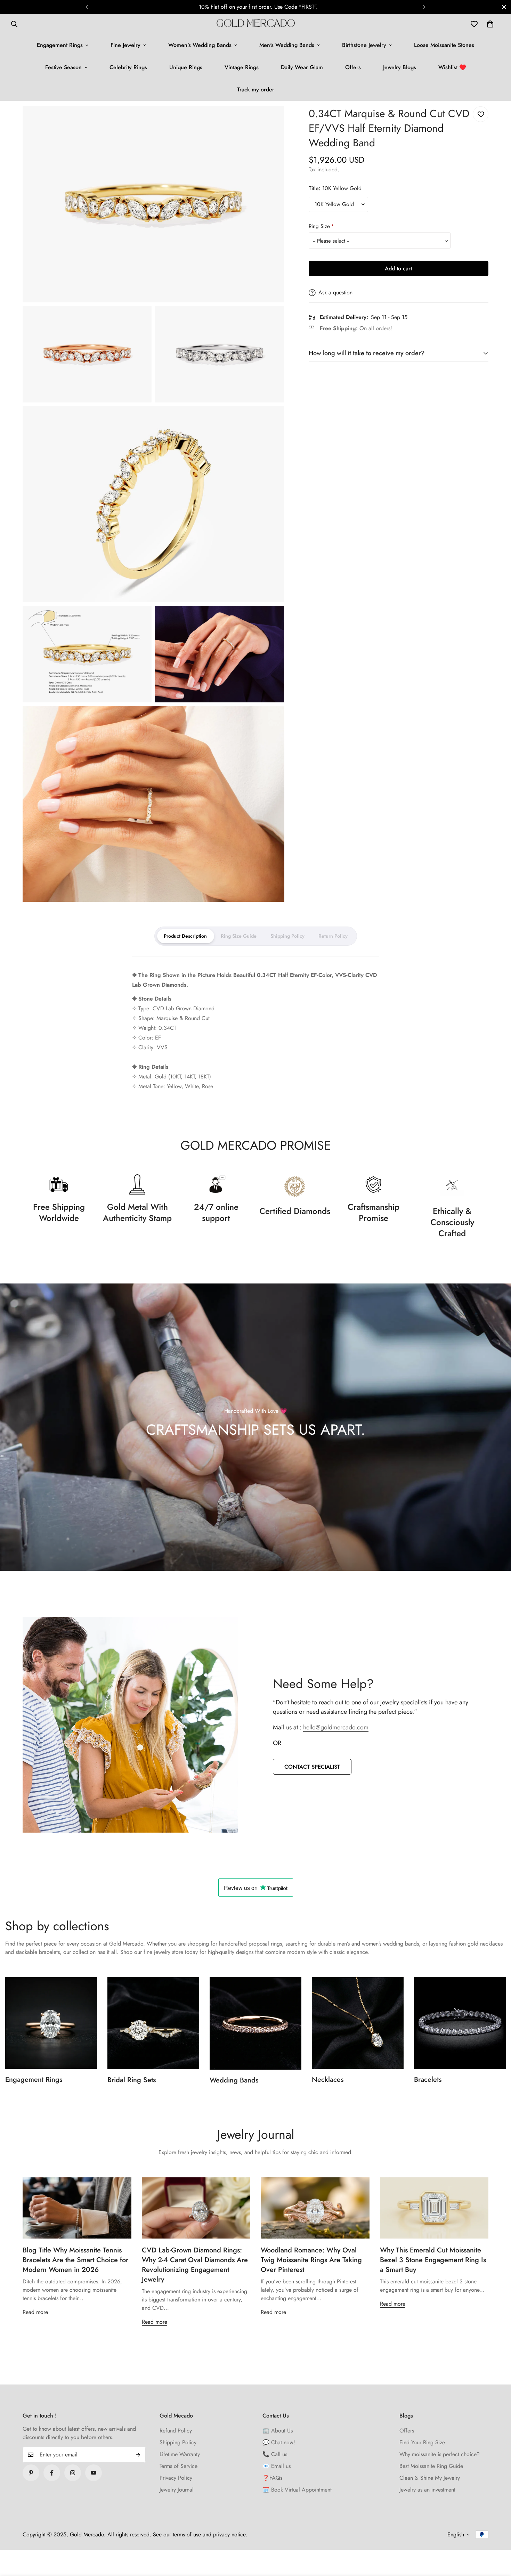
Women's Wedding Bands (200, 45)
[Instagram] (73, 2473)
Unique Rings (186, 67)
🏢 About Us (278, 2431)
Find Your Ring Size (422, 2442)
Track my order (256, 89)
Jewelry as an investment (427, 2490)
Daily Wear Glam (302, 67)
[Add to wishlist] (481, 114)
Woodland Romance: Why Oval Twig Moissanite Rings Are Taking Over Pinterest (311, 2260)
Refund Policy (176, 2431)
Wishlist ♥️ (452, 67)
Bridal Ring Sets (132, 2080)
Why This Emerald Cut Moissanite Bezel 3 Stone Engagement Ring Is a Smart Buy (433, 2260)
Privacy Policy (176, 2478)
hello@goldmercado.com (336, 1727)
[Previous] (87, 7)
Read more (35, 2312)
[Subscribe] (138, 2455)
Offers (353, 67)
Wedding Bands (234, 2080)
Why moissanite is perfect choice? (440, 2454)
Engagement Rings (60, 45)
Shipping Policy (178, 2442)
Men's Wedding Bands (287, 45)
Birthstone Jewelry (364, 45)
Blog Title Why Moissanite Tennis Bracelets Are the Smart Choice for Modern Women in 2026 (75, 2260)
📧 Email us (277, 2466)
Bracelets (428, 2080)
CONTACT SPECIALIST (312, 1767)
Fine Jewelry (125, 45)
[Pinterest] (31, 2473)
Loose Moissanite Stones (444, 45)
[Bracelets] (460, 2023)
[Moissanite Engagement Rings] (51, 2023)
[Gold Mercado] (256, 24)
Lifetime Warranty (180, 2454)
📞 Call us (275, 2454)
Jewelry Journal (177, 2490)
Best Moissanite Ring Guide (431, 2466)
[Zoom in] (271, 121)
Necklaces (328, 2080)
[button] (490, 24)
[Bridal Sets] (153, 2023)
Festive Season (63, 67)
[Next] (424, 7)
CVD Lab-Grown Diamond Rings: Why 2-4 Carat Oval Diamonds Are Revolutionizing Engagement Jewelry (195, 2265)
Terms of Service (179, 2466)
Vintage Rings (242, 67)
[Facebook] (52, 2473)
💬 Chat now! (279, 2442)
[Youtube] (94, 2473)
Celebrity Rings (128, 67)
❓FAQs (272, 2478)
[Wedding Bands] (255, 2023)
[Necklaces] (358, 2023)
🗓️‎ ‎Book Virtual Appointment (297, 2490)
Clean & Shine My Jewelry (430, 2478)
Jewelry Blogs (400, 67)
